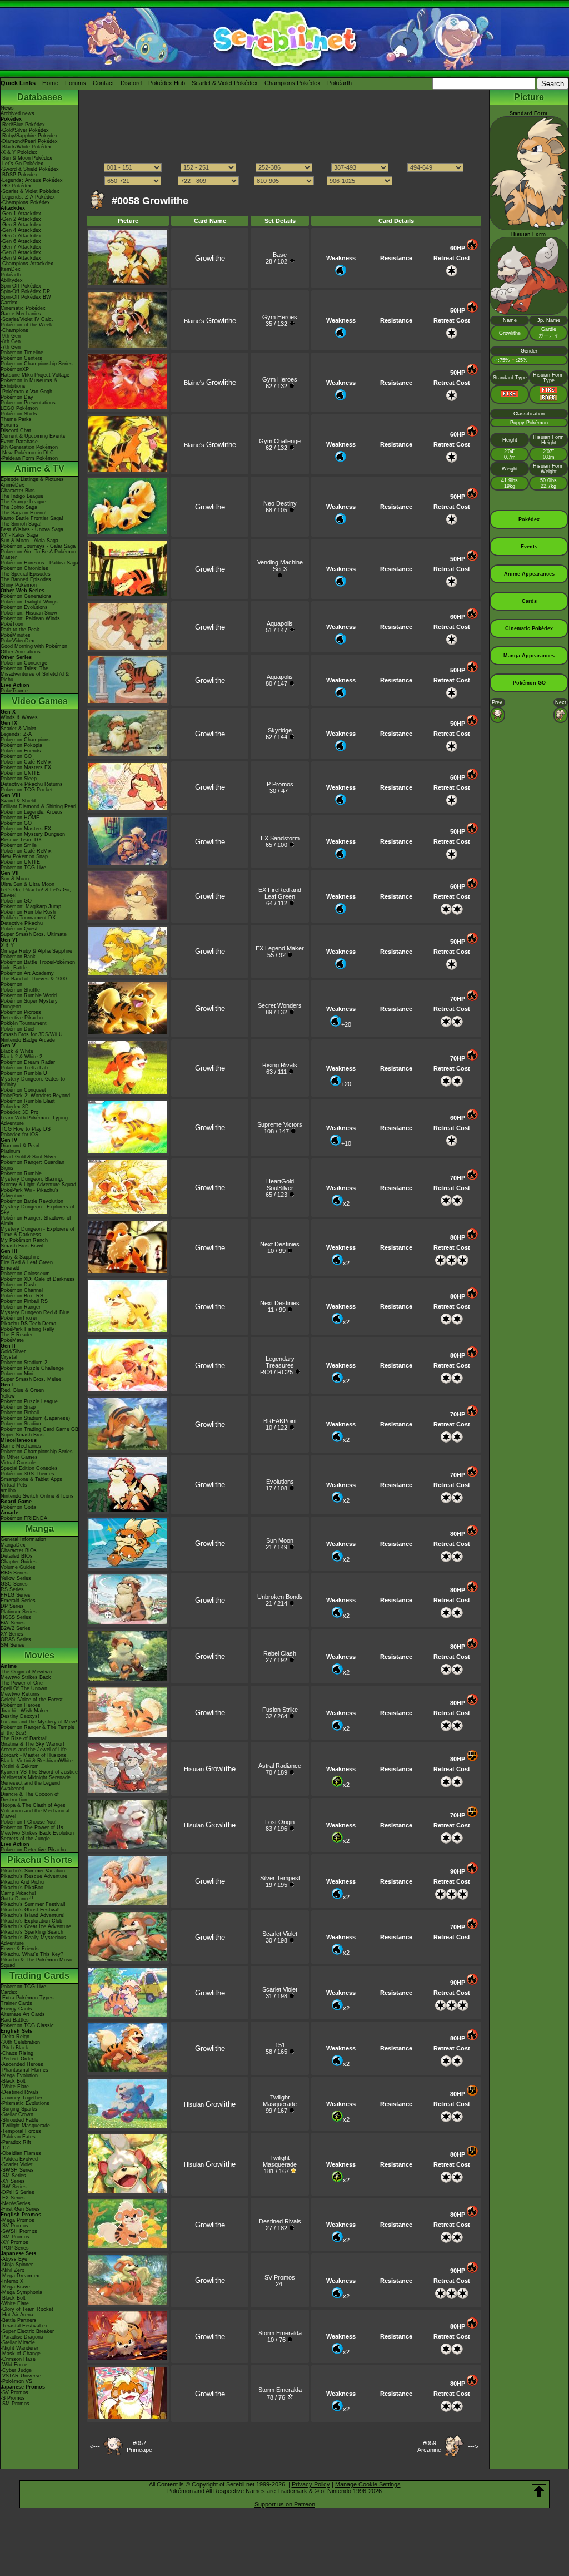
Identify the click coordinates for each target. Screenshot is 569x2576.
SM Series (13, 1645)
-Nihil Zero (13, 2270)
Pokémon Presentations (28, 403)
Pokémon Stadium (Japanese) (35, 1418)
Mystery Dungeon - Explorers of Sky (38, 1210)
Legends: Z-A (16, 734)
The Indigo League (22, 496)
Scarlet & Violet (18, 729)
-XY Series (13, 2181)
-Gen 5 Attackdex (21, 236)
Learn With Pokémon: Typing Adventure (34, 1121)
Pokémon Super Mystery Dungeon (29, 1004)
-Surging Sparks (19, 2109)
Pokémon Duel (18, 1029)
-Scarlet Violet (17, 2164)
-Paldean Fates (18, 2137)
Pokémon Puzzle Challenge (32, 1368)
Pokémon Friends (21, 751)
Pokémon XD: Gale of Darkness (38, 1279)
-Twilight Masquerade (25, 2126)
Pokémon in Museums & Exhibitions (29, 383)
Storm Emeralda (280, 2333)
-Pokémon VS (16, 2381)
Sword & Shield (18, 801)
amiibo (8, 1490)
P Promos (280, 784)
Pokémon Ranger (21, 1307)
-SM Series (13, 2176)
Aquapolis (280, 623)
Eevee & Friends (20, 1949)
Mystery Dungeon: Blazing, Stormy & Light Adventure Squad (38, 1182)
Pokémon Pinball (20, 1413)
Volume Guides (18, 1567)
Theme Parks (16, 419)
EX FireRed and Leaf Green (280, 893)
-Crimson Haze (18, 2359)
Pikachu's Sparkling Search (32, 1932)
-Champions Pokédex (25, 202)
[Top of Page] (539, 2491)
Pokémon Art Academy (27, 973)
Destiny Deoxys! (20, 1716)
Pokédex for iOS (19, 1135)
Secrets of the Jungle (25, 1839)
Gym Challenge (280, 441)
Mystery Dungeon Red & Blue (35, 1312)
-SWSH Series (17, 2170)
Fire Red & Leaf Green (27, 1262)
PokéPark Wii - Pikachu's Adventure (30, 1193)
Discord (131, 83)
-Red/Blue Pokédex (23, 125)
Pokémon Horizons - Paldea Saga (39, 563)
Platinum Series (19, 1612)
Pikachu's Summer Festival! (33, 1904)
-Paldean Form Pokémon (29, 458)
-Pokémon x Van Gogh (26, 392)
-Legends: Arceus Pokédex (32, 180)
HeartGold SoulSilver (280, 1185)
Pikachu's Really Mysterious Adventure (33, 1940)
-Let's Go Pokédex (22, 164)
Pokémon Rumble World (29, 995)
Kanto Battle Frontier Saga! (32, 518)
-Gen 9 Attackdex (21, 258)
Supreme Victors (280, 1124)
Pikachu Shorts (40, 1860)
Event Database (19, 442)
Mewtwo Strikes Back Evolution (37, 1833)
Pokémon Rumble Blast (28, 1101)
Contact (103, 83)
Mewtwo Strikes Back (26, 1677)
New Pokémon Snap (24, 856)
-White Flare (15, 2087)
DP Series (12, 1606)
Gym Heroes (280, 317)
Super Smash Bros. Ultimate (34, 934)
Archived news (18, 113)
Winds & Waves (19, 717)
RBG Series (14, 1573)
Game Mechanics (21, 314)
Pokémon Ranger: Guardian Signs (33, 1165)
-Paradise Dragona (22, 2337)
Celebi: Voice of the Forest (32, 1700)
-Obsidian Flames (21, 2153)
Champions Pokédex (293, 83)
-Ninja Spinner (17, 2265)
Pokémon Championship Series (37, 364)
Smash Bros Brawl (22, 1246)
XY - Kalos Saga (19, 535)
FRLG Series (16, 1595)
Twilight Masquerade (280, 2101)
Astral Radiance (280, 1766)
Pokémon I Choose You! (29, 1822)
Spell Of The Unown (24, 1688)
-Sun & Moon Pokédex (26, 158)
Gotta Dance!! (17, 1899)
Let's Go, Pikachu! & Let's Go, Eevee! (36, 893)
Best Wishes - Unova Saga (32, 529)
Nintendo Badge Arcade (28, 1040)
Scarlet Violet (280, 1934)
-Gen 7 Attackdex (21, 247)
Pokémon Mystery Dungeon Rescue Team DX (33, 837)
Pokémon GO (16, 756)
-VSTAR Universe (21, 2376)
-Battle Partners (19, 2320)
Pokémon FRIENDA (24, 1518)
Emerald (10, 1268)
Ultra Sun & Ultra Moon (28, 884)
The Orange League (23, 502)
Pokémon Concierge (24, 663)
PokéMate (12, 1340)
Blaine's (210, 321)
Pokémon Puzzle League (29, 1401)
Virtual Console (18, 1463)
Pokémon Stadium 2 (24, 1363)
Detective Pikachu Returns (32, 784)
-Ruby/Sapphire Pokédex (29, 136)
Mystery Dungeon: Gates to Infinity (33, 1082)
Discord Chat (16, 430)
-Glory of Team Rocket (27, 2309)
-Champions (14, 330)
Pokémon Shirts (19, 414)
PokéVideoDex (18, 641)
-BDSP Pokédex (19, 175)
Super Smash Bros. (23, 1435)
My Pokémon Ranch (24, 1240)
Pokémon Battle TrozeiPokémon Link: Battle (38, 965)
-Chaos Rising (17, 2053)
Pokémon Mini (17, 1374)
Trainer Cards (16, 2003)
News (7, 108)
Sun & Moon (15, 879)
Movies (39, 1655)
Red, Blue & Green (22, 1390)
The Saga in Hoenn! (24, 513)
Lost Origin (280, 1822)
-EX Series (13, 2198)
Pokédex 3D (15, 1107)
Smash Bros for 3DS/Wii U (32, 1034)
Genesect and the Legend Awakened (30, 1786)
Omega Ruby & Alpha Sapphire (36, 951)
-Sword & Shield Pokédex (30, 169)
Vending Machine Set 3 (280, 566)
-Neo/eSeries (16, 2203)
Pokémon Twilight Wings (29, 602)
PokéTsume (14, 691)
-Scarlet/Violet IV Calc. (27, 319)
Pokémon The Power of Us (32, 1827)
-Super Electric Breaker (27, 2331)
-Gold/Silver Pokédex (25, 130)
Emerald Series (18, 1601)
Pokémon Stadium (22, 1424)
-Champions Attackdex (27, 264)
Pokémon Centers (21, 358)
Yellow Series (16, 1578)
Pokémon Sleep (19, 779)
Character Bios (18, 491)
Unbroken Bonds (280, 1597)
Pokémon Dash (18, 1285)
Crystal (9, 1357)
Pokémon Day (17, 397)
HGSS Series (16, 1617)
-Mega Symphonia (21, 2292)
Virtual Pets (14, 1485)
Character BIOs (19, 1550)
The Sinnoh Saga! (21, 524)
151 (280, 2045)
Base (280, 255)
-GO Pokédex (16, 186)
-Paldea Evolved (19, 2159)
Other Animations (21, 652)
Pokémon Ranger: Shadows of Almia (36, 1221)
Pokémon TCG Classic (27, 2025)
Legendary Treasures (280, 1362)
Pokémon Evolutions (24, 607)
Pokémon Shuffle (20, 990)
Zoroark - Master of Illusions (33, 1755)
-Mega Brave (15, 2287)
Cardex (9, 303)
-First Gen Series (20, 2209)
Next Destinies (280, 1244)
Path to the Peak (20, 630)
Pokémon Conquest (23, 1090)
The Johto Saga (19, 507)
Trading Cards (39, 1976)
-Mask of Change (21, 2354)
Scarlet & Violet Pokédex (225, 83)
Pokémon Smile (19, 845)
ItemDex (11, 269)
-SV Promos (14, 2226)
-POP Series (15, 2248)
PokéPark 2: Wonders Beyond (35, 1096)
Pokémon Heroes (21, 1705)
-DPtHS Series (18, 2192)
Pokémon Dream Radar (28, 1062)
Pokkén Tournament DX (28, 918)
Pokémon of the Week (26, 325)
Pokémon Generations (26, 596)
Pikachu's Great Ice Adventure (36, 1926)
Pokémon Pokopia (21, 745)
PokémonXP (15, 369)
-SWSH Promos (19, 2231)
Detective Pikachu (22, 923)
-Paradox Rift (16, 2142)
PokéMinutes (16, 635)
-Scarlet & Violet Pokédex (30, 191)
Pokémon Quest (19, 929)
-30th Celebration (20, 2042)
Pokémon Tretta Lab (24, 1068)
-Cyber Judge (16, 2370)
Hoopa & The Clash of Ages (33, 1805)
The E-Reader (17, 1335)
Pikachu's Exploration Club (31, 1921)
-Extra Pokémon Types (27, 1998)
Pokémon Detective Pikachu (33, 1850)
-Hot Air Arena (17, 2315)
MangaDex (13, 1545)
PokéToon (12, 624)
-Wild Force (14, 2365)
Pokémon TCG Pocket (27, 790)
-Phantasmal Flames (24, 2070)
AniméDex (13, 485)
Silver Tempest (280, 1878)
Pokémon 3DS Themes (28, 1474)
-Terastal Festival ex (24, 2326)
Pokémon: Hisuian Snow (29, 613)
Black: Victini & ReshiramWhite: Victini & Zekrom (38, 1763)
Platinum (11, 1151)
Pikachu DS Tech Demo (28, 1324)
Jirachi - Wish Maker (24, 1711)
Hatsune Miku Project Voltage (35, 375)
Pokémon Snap (18, 1407)
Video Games (40, 701)
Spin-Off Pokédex (21, 286)
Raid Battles (15, 2020)
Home (50, 83)
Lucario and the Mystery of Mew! (39, 1722)
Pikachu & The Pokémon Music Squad (37, 1963)
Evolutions (280, 1482)
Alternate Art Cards (23, 2014)
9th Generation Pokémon (29, 447)
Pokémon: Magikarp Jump (31, 906)
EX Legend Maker (280, 948)
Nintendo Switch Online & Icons (37, 1496)
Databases (40, 97)
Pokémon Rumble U (24, 1073)
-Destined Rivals (20, 2092)
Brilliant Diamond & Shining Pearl (38, 806)
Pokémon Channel (22, 1290)
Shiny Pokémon (19, 585)
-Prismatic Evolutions (25, 2103)
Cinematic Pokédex (23, 308)
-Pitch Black (14, 2048)
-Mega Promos (18, 2220)
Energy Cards (16, 2009)
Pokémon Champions (25, 740)
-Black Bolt (13, 2081)
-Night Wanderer (19, 2348)
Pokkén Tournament (24, 1023)
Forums (76, 83)
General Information (23, 1539)
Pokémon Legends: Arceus (32, 812)
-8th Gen (11, 341)
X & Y (7, 945)
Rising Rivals (280, 1065)
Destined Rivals (280, 2221)
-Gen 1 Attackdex (21, 214)
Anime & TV (39, 469)
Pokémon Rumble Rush (28, 912)
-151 (6, 2148)
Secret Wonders (280, 1005)
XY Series (12, 1634)
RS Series (12, 1589)
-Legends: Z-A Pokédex (28, 197)
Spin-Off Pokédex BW (26, 297)
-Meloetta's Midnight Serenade (36, 1777)
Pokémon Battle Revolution (32, 1201)
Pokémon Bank (18, 957)
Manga (40, 1529)
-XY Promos (14, 2242)
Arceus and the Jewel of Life (34, 1750)
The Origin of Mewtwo (26, 1672)
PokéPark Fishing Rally (28, 1329)
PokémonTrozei (19, 1318)
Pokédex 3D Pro (19, 1112)
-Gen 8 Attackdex (21, 252)
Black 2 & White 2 (21, 1057)
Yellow (8, 1396)
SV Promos (280, 2277)
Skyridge (280, 730)
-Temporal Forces (21, 2131)
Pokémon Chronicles (24, 568)
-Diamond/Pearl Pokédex (29, 141)
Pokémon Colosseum (25, 1274)
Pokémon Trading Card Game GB (39, 1429)
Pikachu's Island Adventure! (33, 1915)
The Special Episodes (26, 574)
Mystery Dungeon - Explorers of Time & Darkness (38, 1232)
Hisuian (210, 1769)
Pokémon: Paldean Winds (30, 618)
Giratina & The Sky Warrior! (33, 1744)
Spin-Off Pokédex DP (25, 291)
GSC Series (14, 1584)
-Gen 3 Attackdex (21, 225)
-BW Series (14, 2187)
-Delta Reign (15, 2037)
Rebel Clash (280, 1653)
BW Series (13, 1623)
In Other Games (19, 1457)
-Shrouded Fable (19, 2120)
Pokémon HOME (20, 818)
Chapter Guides (19, 1562)
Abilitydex (12, 280)
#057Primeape (139, 2446)
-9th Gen (11, 336)
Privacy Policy (311, 2484)
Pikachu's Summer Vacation (33, 1871)
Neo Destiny (280, 503)
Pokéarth (340, 83)
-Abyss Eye (14, 2259)
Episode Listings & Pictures (32, 479)
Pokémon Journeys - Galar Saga (38, 546)
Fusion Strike (280, 1710)
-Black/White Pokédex (26, 147)
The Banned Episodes (26, 579)
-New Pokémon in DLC (27, 453)
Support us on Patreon (285, 2504)
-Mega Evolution (19, 2075)
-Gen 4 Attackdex (21, 230)
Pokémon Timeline (22, 353)
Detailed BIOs (17, 1556)
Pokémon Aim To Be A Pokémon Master (38, 554)
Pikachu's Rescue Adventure (34, 1876)
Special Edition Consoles (29, 1468)
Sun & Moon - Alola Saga (29, 541)
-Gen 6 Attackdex (21, 241)
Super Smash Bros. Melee (31, 1379)
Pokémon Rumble (21, 1173)
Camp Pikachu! (18, 1893)
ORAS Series (16, 1639)
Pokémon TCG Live (23, 868)
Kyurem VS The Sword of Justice (39, 1772)
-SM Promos (15, 2237)
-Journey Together (21, 2098)
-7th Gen (11, 347)
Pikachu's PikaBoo (22, 1888)
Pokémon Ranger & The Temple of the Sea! (38, 1730)
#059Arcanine (429, 2446)
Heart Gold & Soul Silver (29, 1157)
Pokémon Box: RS (22, 1296)
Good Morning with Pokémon (34, 646)
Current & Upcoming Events (33, 436)
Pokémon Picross (21, 1012)
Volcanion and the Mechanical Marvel (35, 1814)
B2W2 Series (16, 1628)
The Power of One (22, 1683)
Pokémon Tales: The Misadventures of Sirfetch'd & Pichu (35, 674)
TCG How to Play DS (26, 1129)
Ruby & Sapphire (20, 1257)
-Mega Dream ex (20, 2276)
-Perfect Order (17, 2059)
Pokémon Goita (18, 1507)
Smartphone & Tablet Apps (31, 1479)
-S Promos (13, 2398)
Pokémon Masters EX (26, 767)
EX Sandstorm (280, 838)
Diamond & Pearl (20, 1146)
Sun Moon (280, 1540)
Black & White (17, 1051)
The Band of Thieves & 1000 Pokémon (34, 982)
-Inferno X (12, 2281)
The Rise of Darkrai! (24, 1738)
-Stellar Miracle (18, 2342)
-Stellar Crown (17, 2114)
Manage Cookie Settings (368, 2484)
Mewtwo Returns (20, 1694)
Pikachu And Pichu (22, 1882)
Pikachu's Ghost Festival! (30, 1910)
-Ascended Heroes (22, 2064)
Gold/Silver (13, 1351)
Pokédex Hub (167, 83)
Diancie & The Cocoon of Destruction (30, 1797)
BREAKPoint (280, 1421)
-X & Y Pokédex (19, 152)
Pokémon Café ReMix (26, 762)
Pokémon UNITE (20, 773)
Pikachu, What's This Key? (32, 1954)
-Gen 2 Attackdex (21, 219)
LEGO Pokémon (19, 408)
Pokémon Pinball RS (24, 1301)
